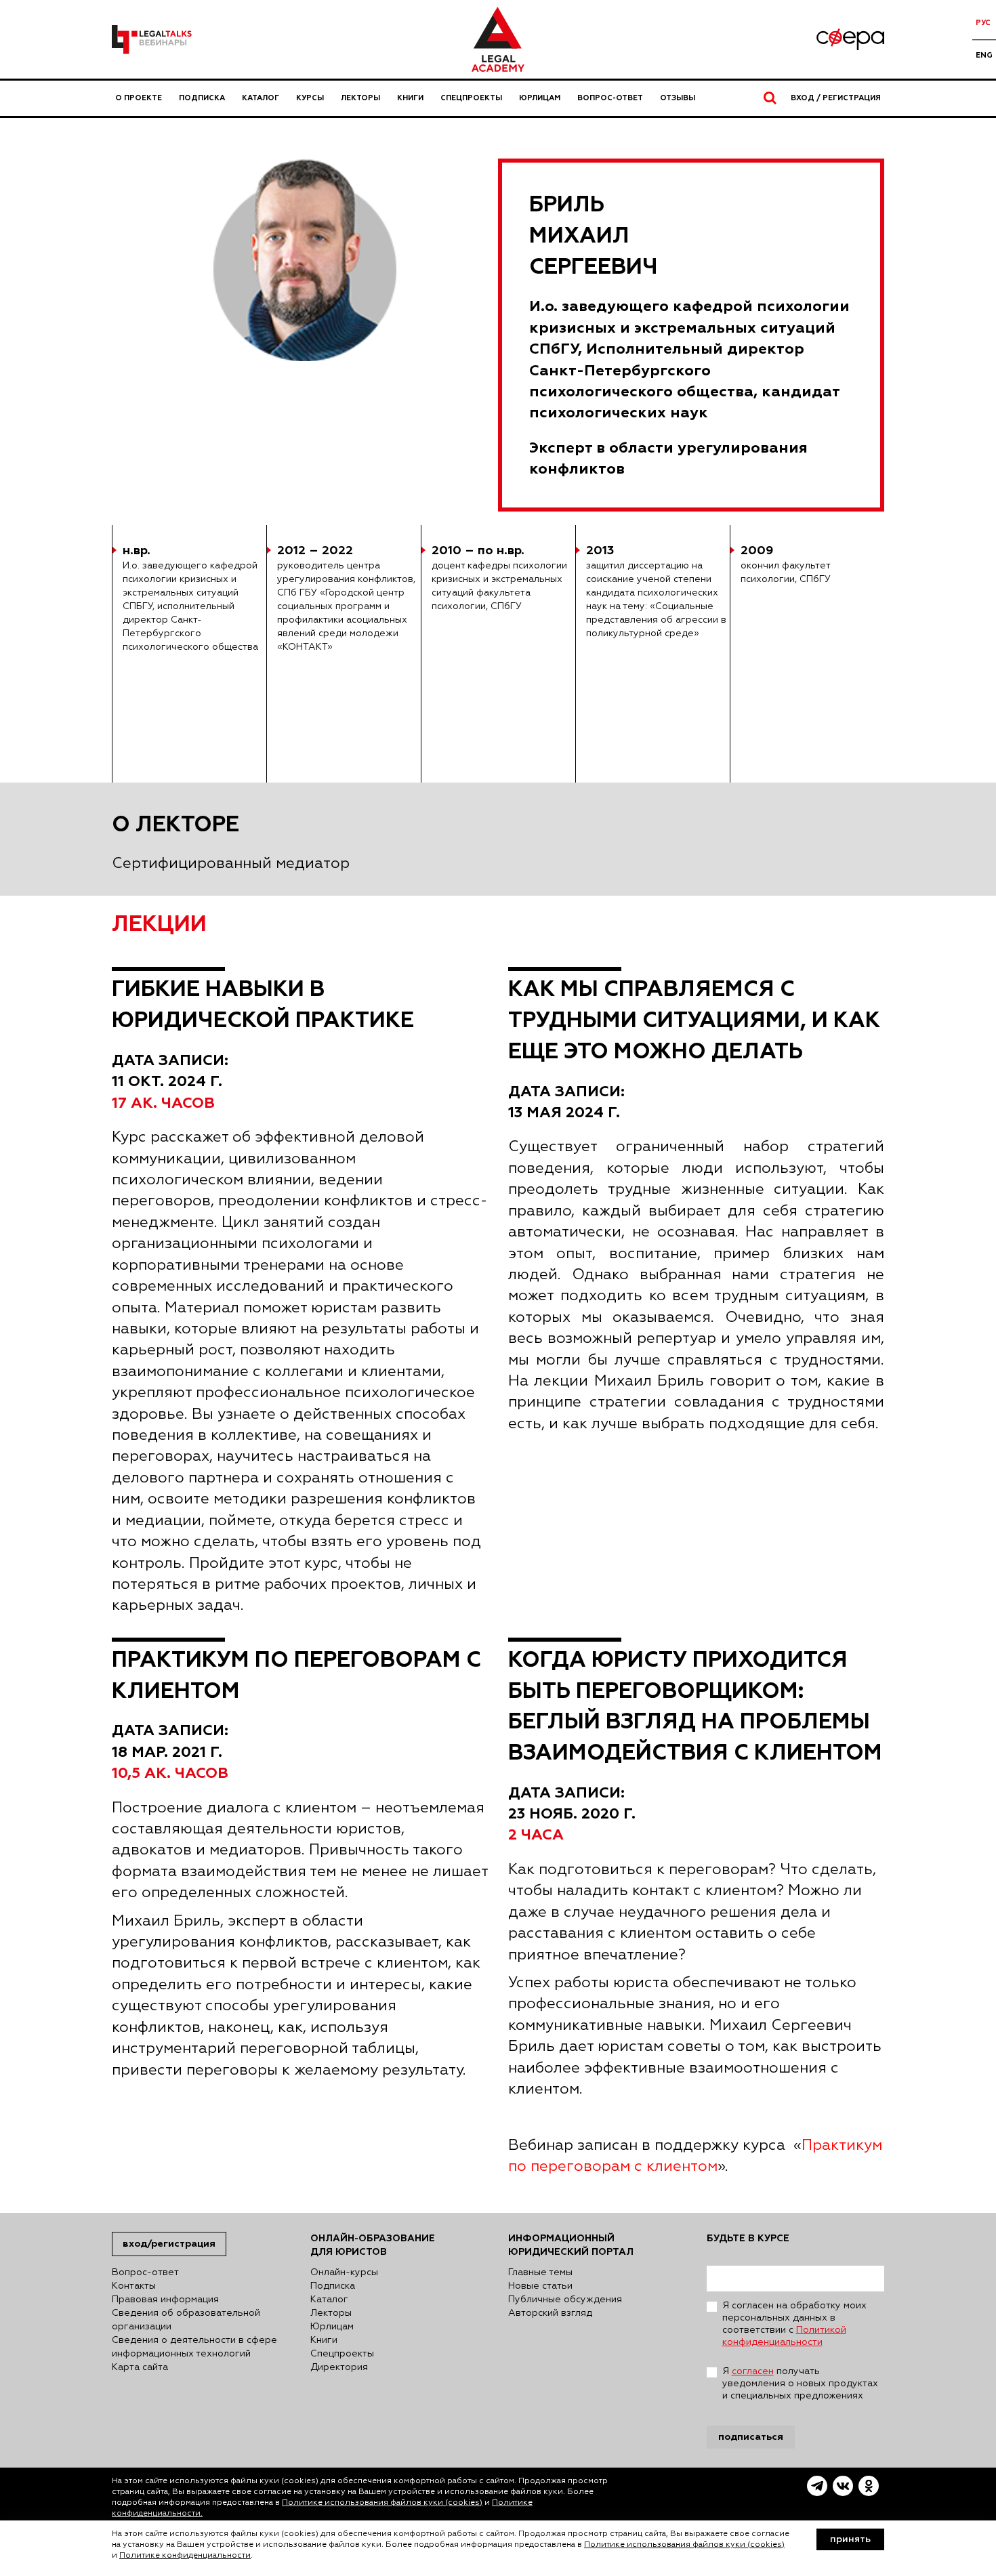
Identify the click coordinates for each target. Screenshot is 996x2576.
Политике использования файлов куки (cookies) (382, 2503)
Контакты (134, 2286)
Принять (850, 2539)
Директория (339, 2367)
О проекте (139, 98)
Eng (984, 55)
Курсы (310, 98)
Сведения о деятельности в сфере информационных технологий (194, 2347)
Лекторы (360, 98)
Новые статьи (540, 2286)
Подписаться (751, 2437)
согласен (753, 2371)
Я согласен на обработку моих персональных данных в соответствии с (794, 2324)
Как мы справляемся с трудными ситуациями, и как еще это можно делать (694, 1020)
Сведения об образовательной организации (186, 2320)
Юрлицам (540, 98)
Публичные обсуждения (565, 2300)
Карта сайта (140, 2367)
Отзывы (678, 98)
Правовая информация (165, 2300)
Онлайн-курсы (344, 2272)
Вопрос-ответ (610, 98)
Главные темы (540, 2272)
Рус (983, 23)
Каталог (261, 98)
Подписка (202, 98)
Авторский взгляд (550, 2313)
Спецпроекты (471, 98)
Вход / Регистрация (836, 98)
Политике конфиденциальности (185, 2556)
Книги (410, 98)
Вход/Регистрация (169, 2244)
